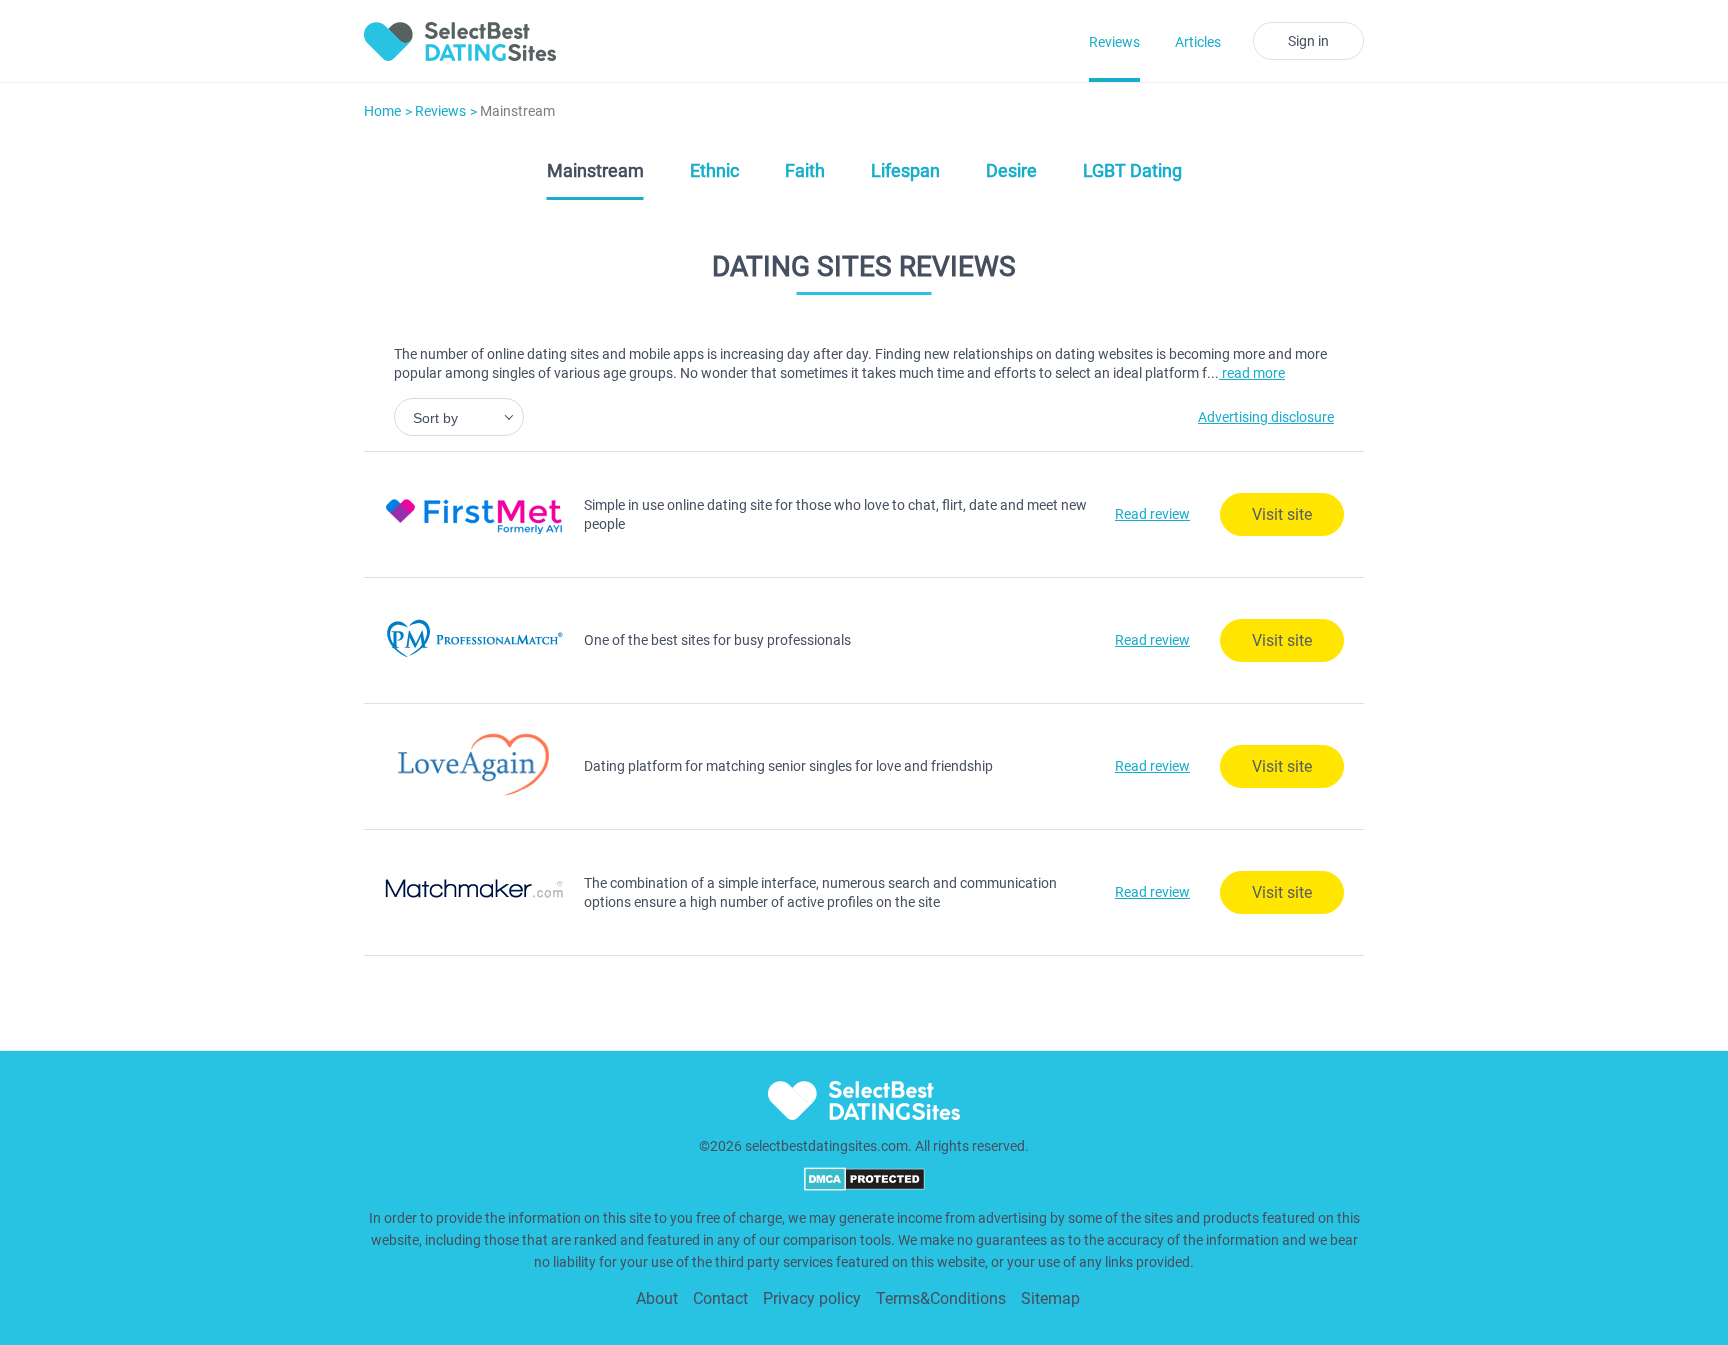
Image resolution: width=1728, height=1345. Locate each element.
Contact (720, 1298)
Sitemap (1050, 1298)
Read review (1152, 514)
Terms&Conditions (941, 1298)
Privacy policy (812, 1298)
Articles (1198, 42)
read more (1252, 373)
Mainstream (595, 170)
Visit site (1282, 514)
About (657, 1298)
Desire (1011, 170)
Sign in (1308, 41)
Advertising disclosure (1266, 417)
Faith (805, 170)
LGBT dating (1132, 170)
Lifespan (905, 170)
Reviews (1114, 42)
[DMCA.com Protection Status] (864, 1186)
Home (382, 111)
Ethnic (714, 170)
